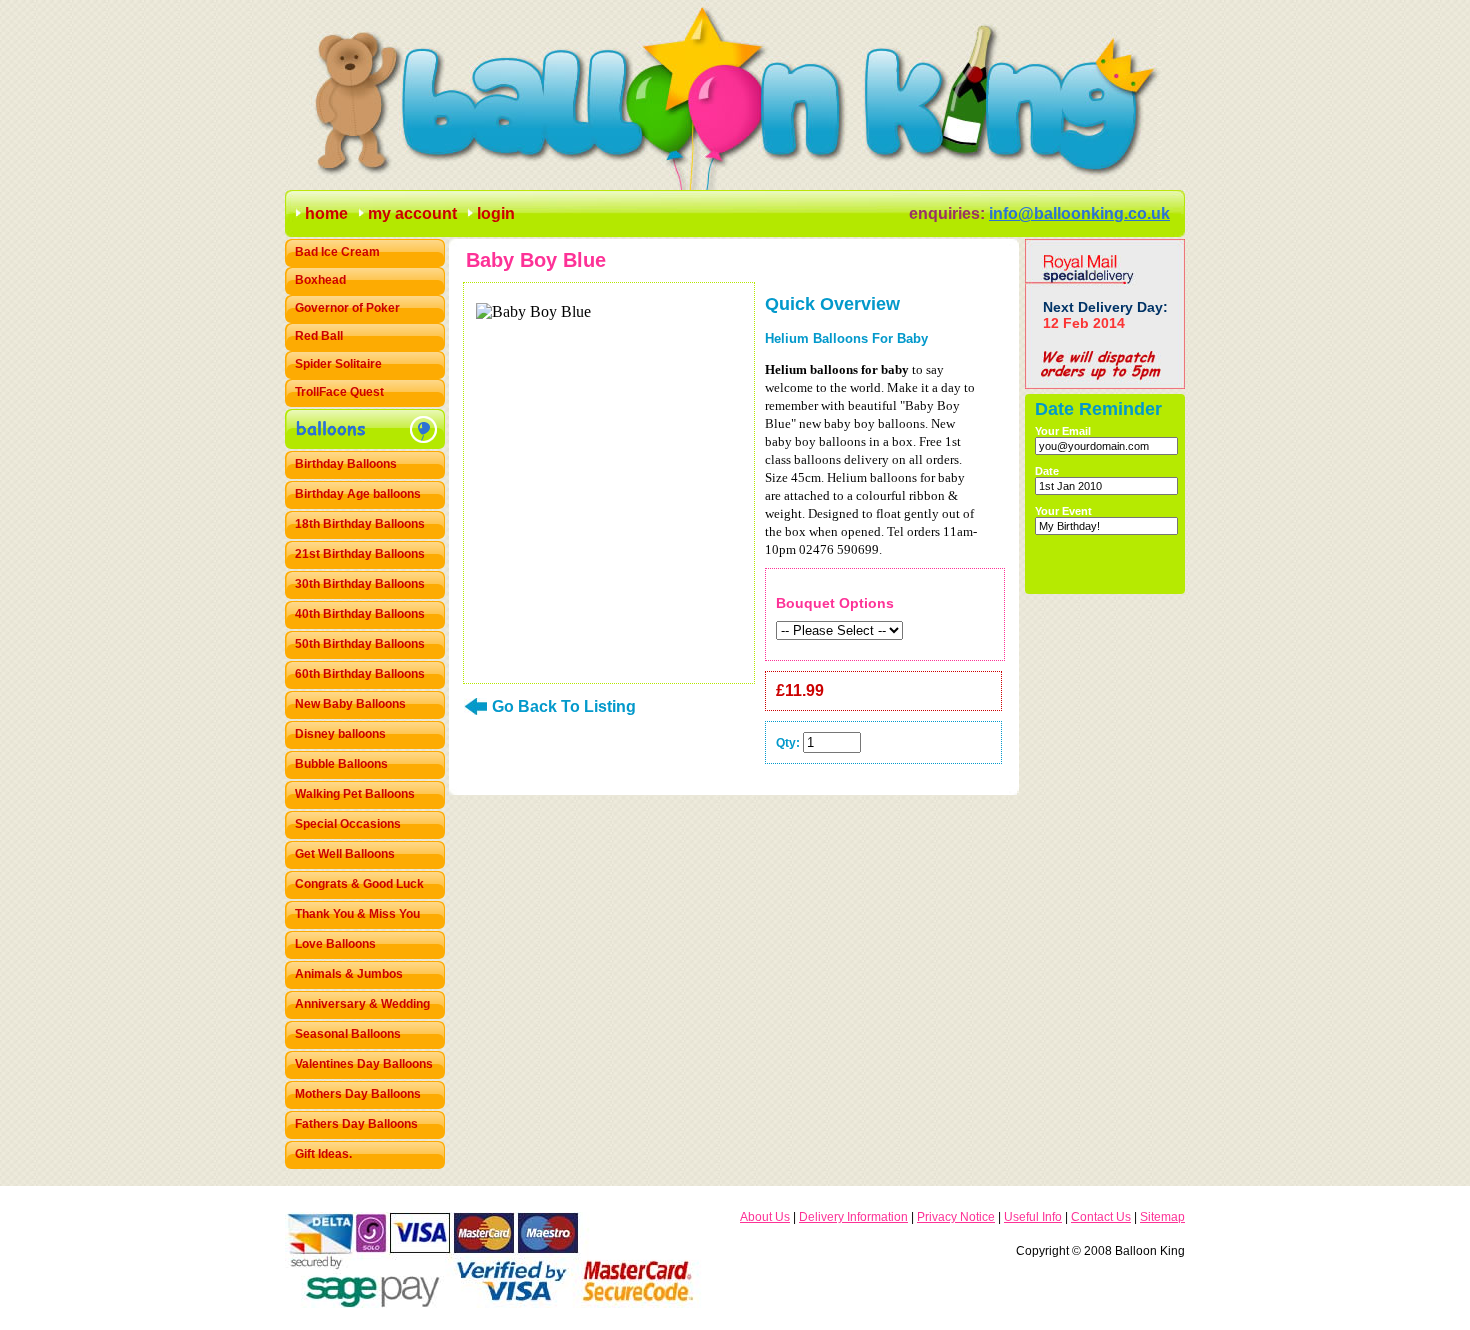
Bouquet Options (835, 603)
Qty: (788, 743)
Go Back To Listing (564, 706)
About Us (765, 1217)
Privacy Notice (956, 1217)
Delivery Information (853, 1217)
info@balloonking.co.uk (1079, 213)
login (496, 213)
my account (412, 213)
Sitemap (1162, 1217)
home (326, 213)
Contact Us (1101, 1217)
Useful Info (1033, 1217)
